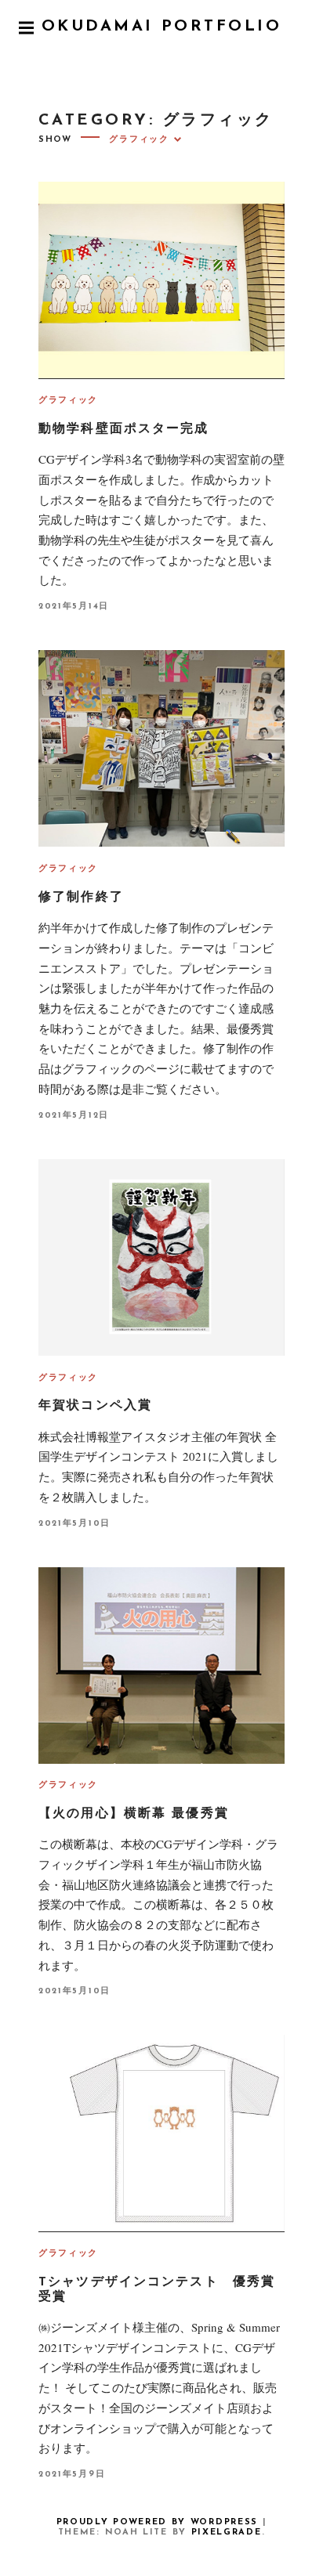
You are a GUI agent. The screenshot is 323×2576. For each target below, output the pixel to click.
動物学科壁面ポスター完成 (124, 429)
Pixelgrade (227, 2533)
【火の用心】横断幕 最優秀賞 (134, 1814)
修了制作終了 (81, 898)
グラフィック (68, 401)
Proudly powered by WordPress (157, 2522)
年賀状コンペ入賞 (95, 1406)
